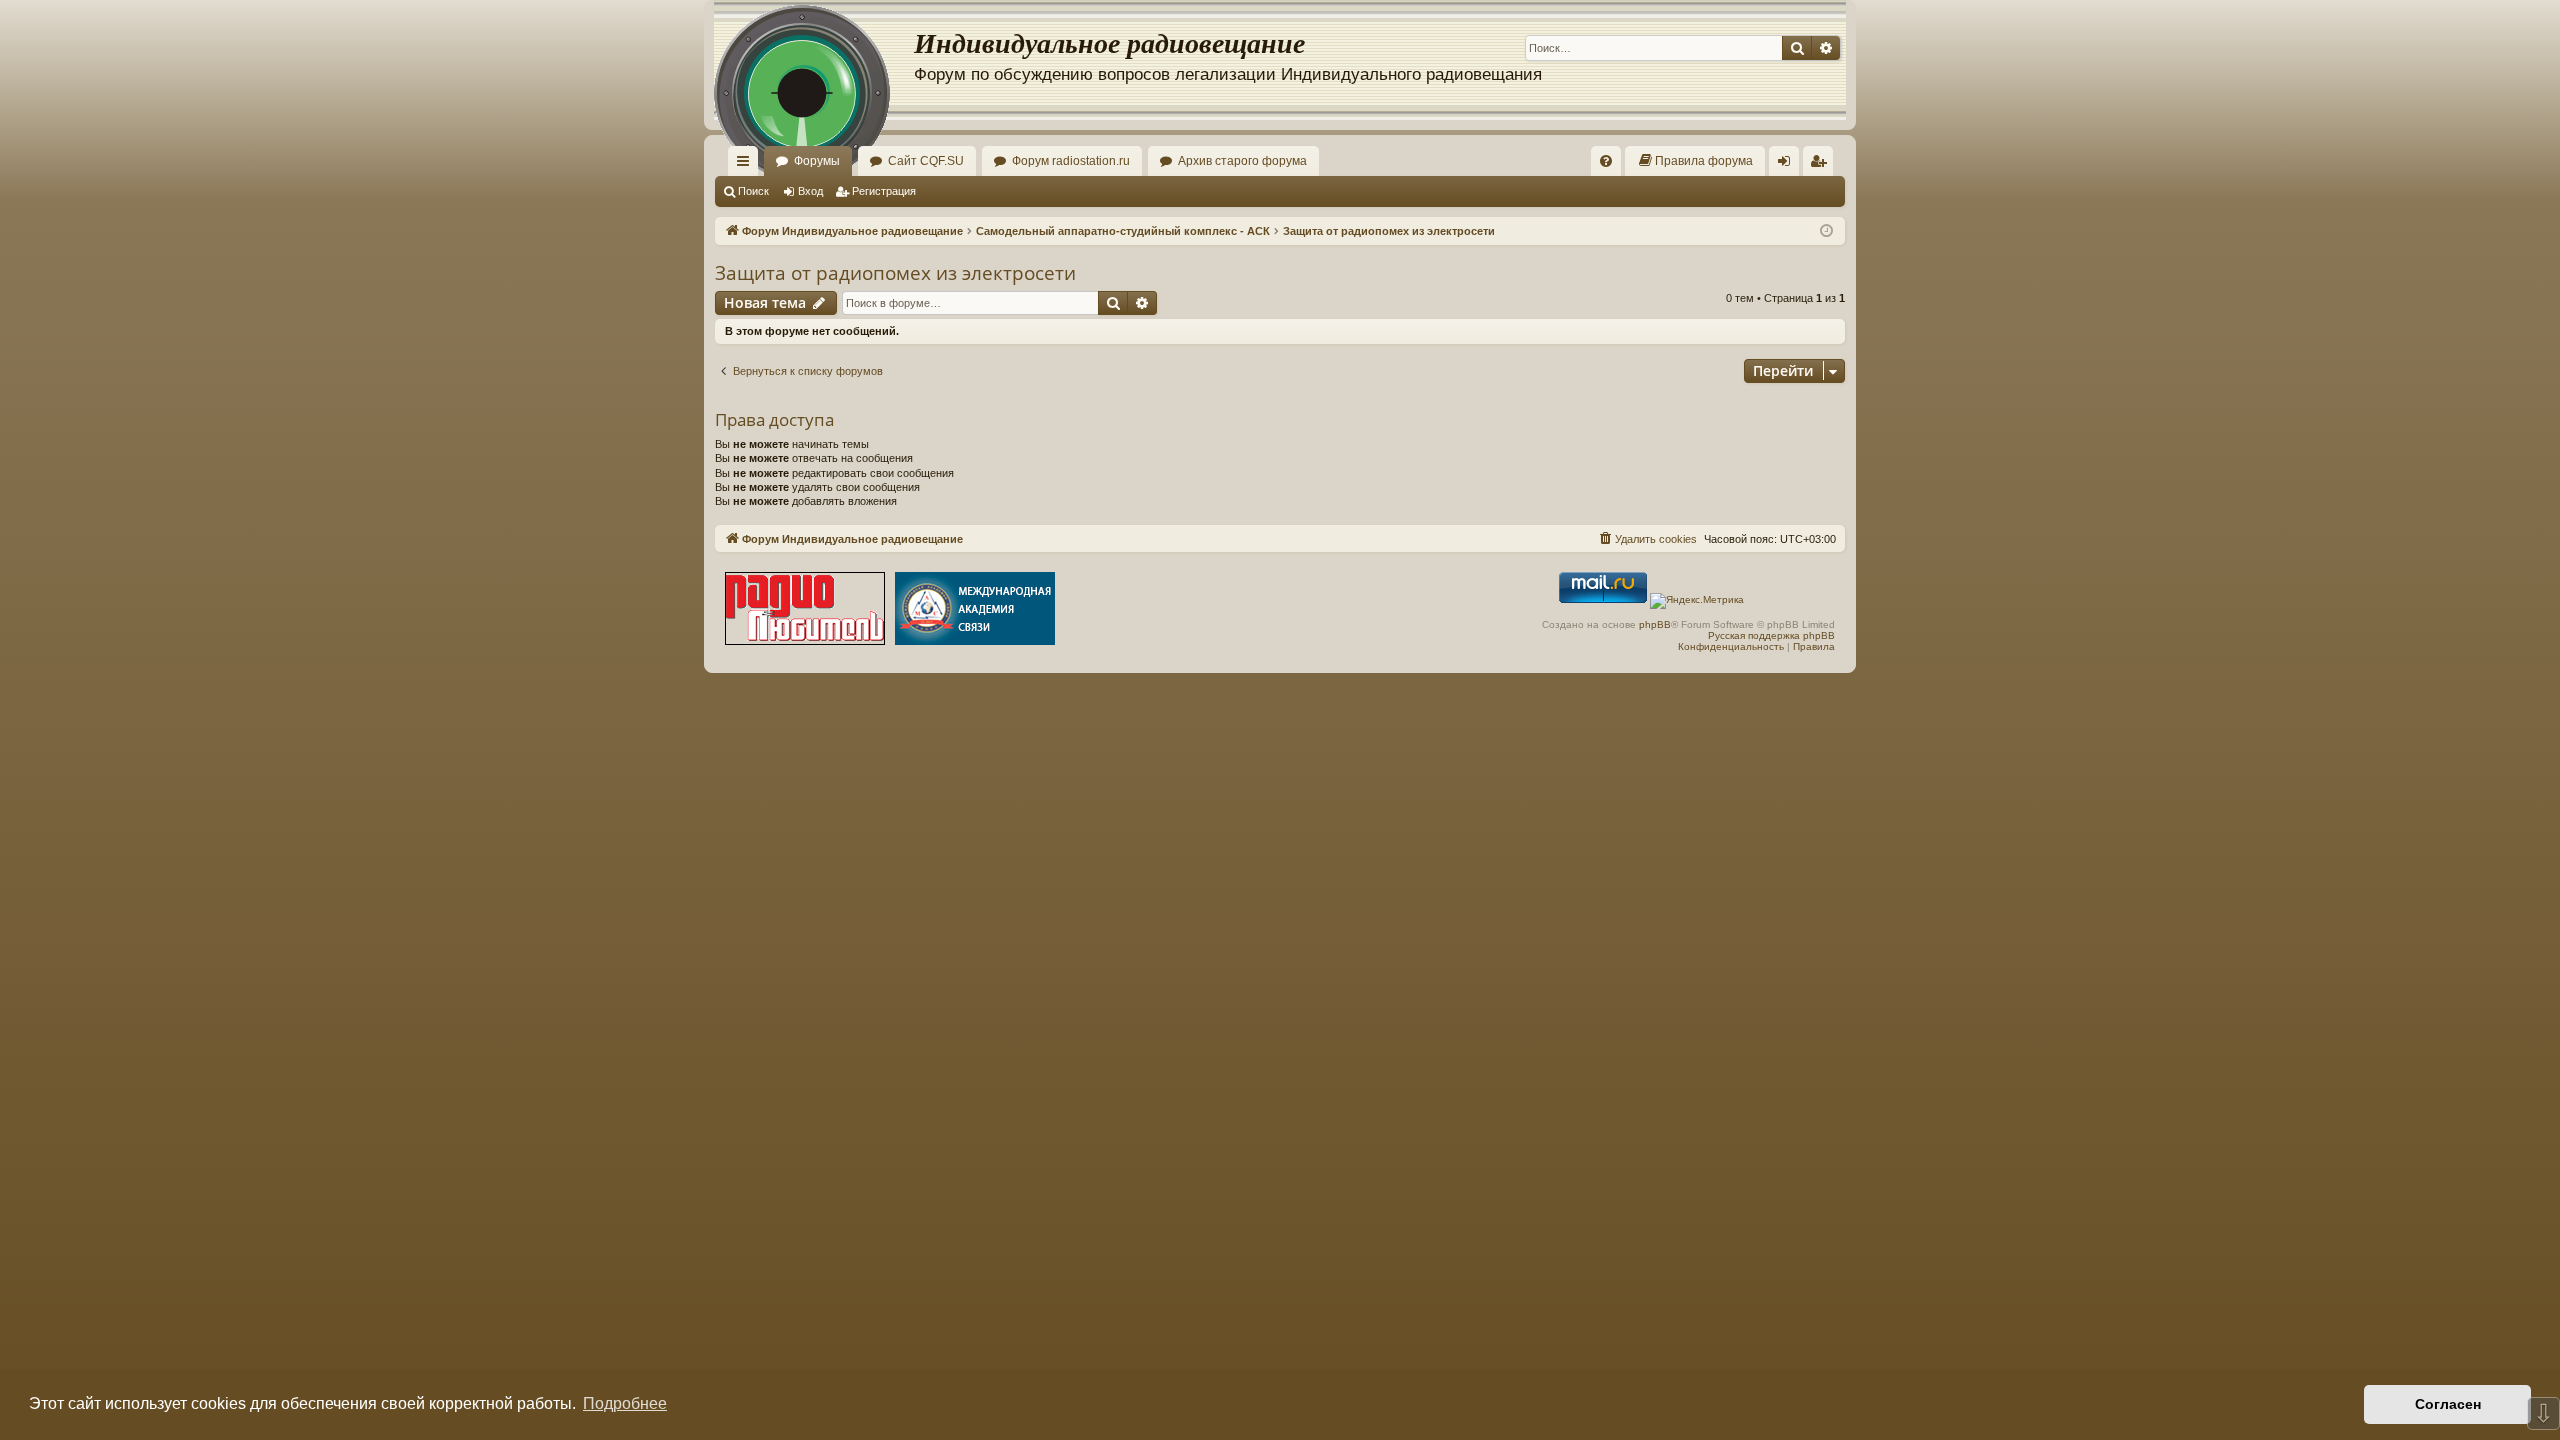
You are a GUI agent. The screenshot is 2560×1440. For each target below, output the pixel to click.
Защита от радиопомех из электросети (895, 273)
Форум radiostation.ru (1071, 161)
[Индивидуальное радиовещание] (814, 60)
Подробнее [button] (625, 1403)
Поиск (753, 191)
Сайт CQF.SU (926, 161)
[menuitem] (1606, 161)
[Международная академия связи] (975, 610)
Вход (810, 191)
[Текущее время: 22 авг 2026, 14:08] (1826, 231)
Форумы (817, 161)
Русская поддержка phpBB (1771, 635)
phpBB (1655, 624)
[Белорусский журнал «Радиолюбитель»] (805, 610)
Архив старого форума (1242, 161)
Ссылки (747, 165)
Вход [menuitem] (1788, 165)
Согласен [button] (2448, 1404)
